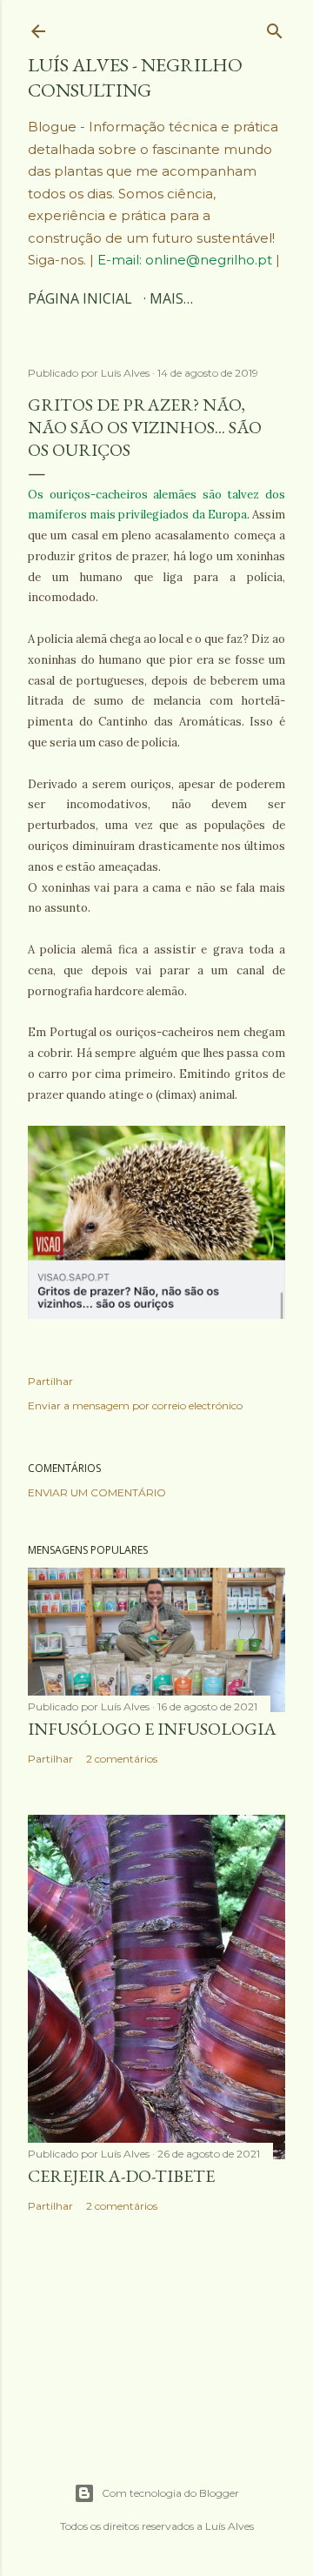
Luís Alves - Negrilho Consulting (135, 77)
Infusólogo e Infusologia (152, 1729)
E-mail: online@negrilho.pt (186, 260)
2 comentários (122, 1759)
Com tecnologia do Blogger (170, 2493)
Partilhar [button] (50, 1381)
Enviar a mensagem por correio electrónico (135, 1405)
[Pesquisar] (275, 27)
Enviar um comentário (97, 1492)
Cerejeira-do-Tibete (121, 2176)
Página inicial (80, 298)
